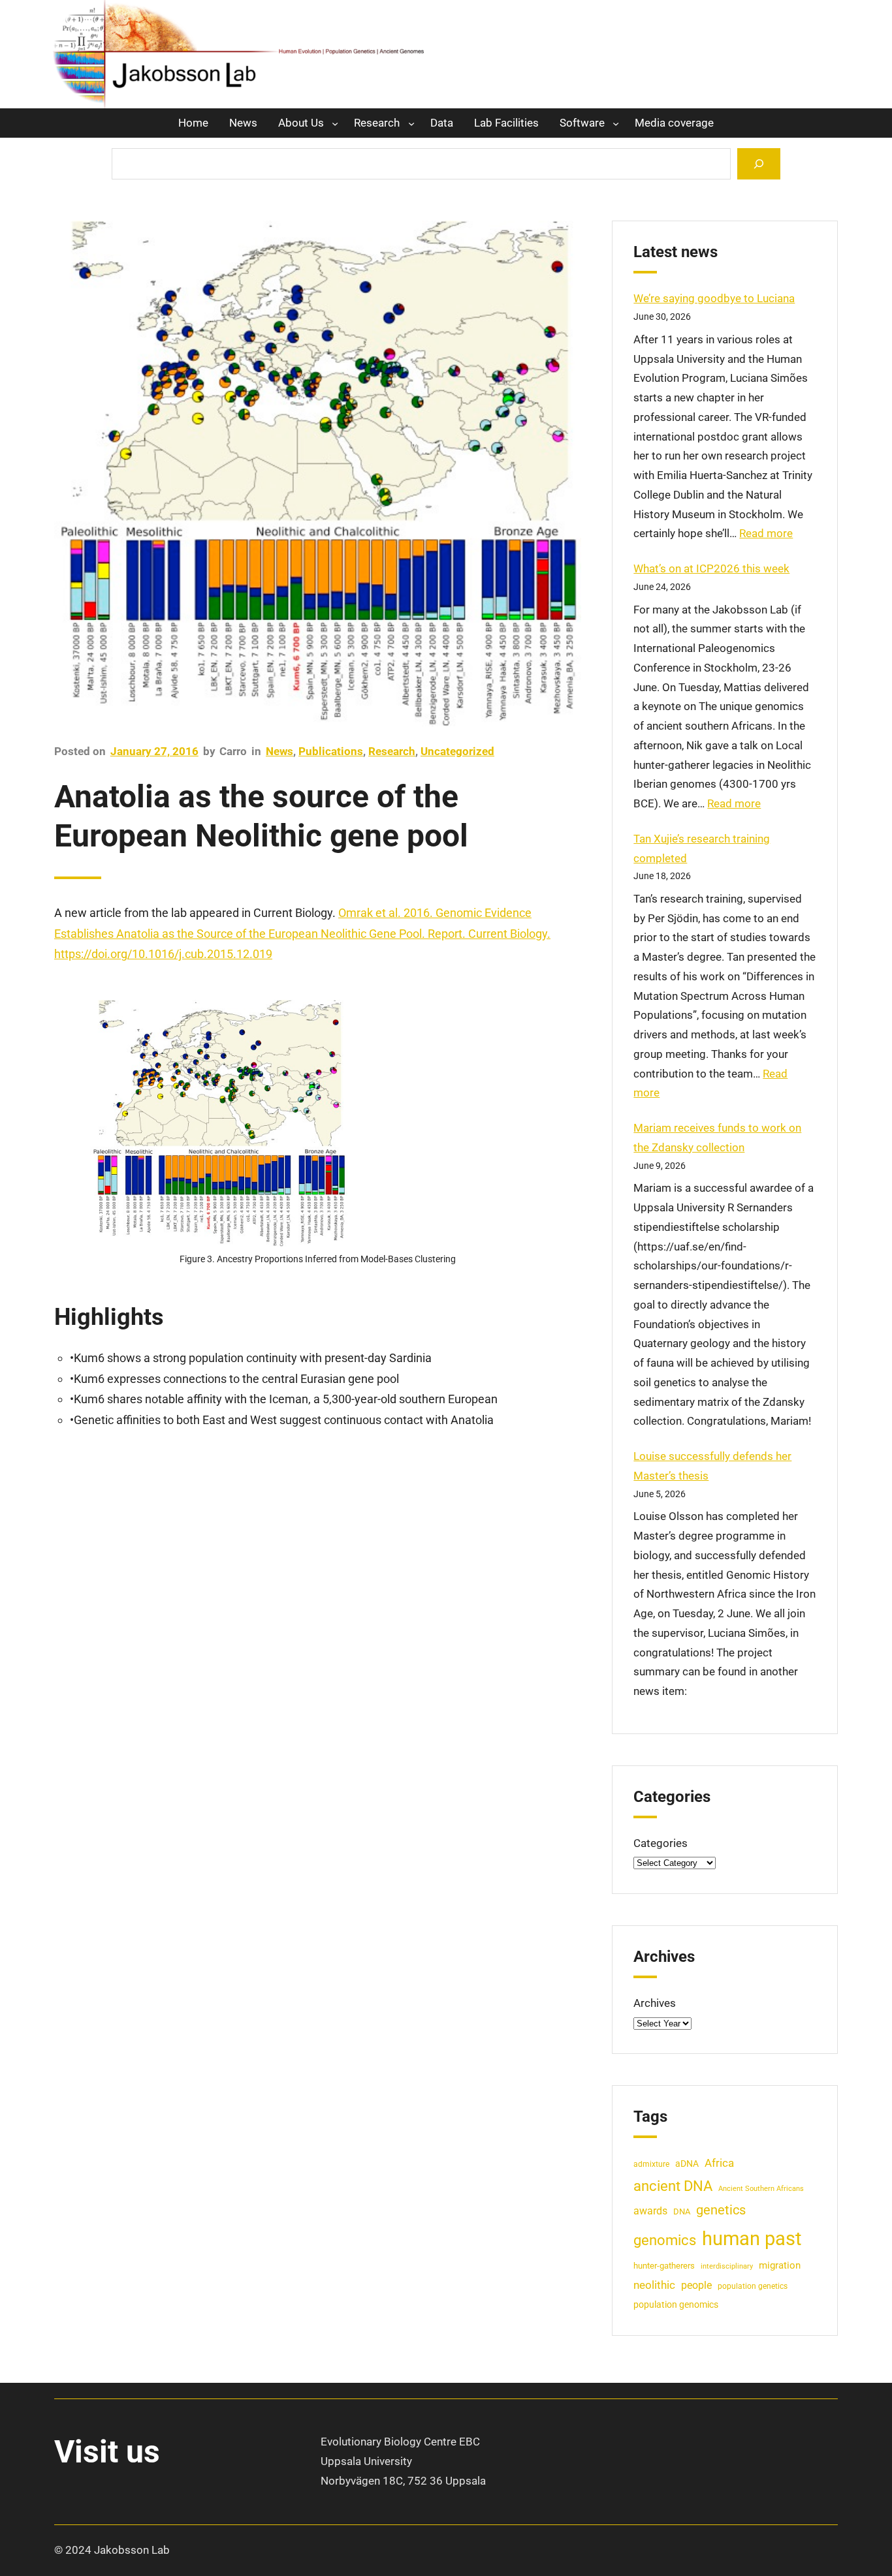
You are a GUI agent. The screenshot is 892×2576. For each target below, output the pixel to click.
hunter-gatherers (664, 2266)
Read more (766, 533)
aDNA (687, 2164)
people (696, 2286)
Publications (331, 751)
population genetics (753, 2286)
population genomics (676, 2304)
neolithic (654, 2285)
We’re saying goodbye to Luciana (714, 298)
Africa (719, 2163)
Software (582, 123)
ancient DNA (673, 2186)
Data (442, 123)
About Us (301, 123)
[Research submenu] (411, 123)
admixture (651, 2164)
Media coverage (674, 123)
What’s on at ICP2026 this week (711, 568)
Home (193, 123)
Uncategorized (457, 751)
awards (650, 2211)
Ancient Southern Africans (761, 2189)
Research (377, 123)
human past (752, 2239)
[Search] (759, 163)
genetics (721, 2210)
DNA (682, 2211)
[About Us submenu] (335, 123)
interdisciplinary (727, 2266)
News (243, 123)
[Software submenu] (616, 123)
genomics (665, 2240)
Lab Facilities (506, 123)
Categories (661, 1843)
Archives (655, 2003)
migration (780, 2265)
